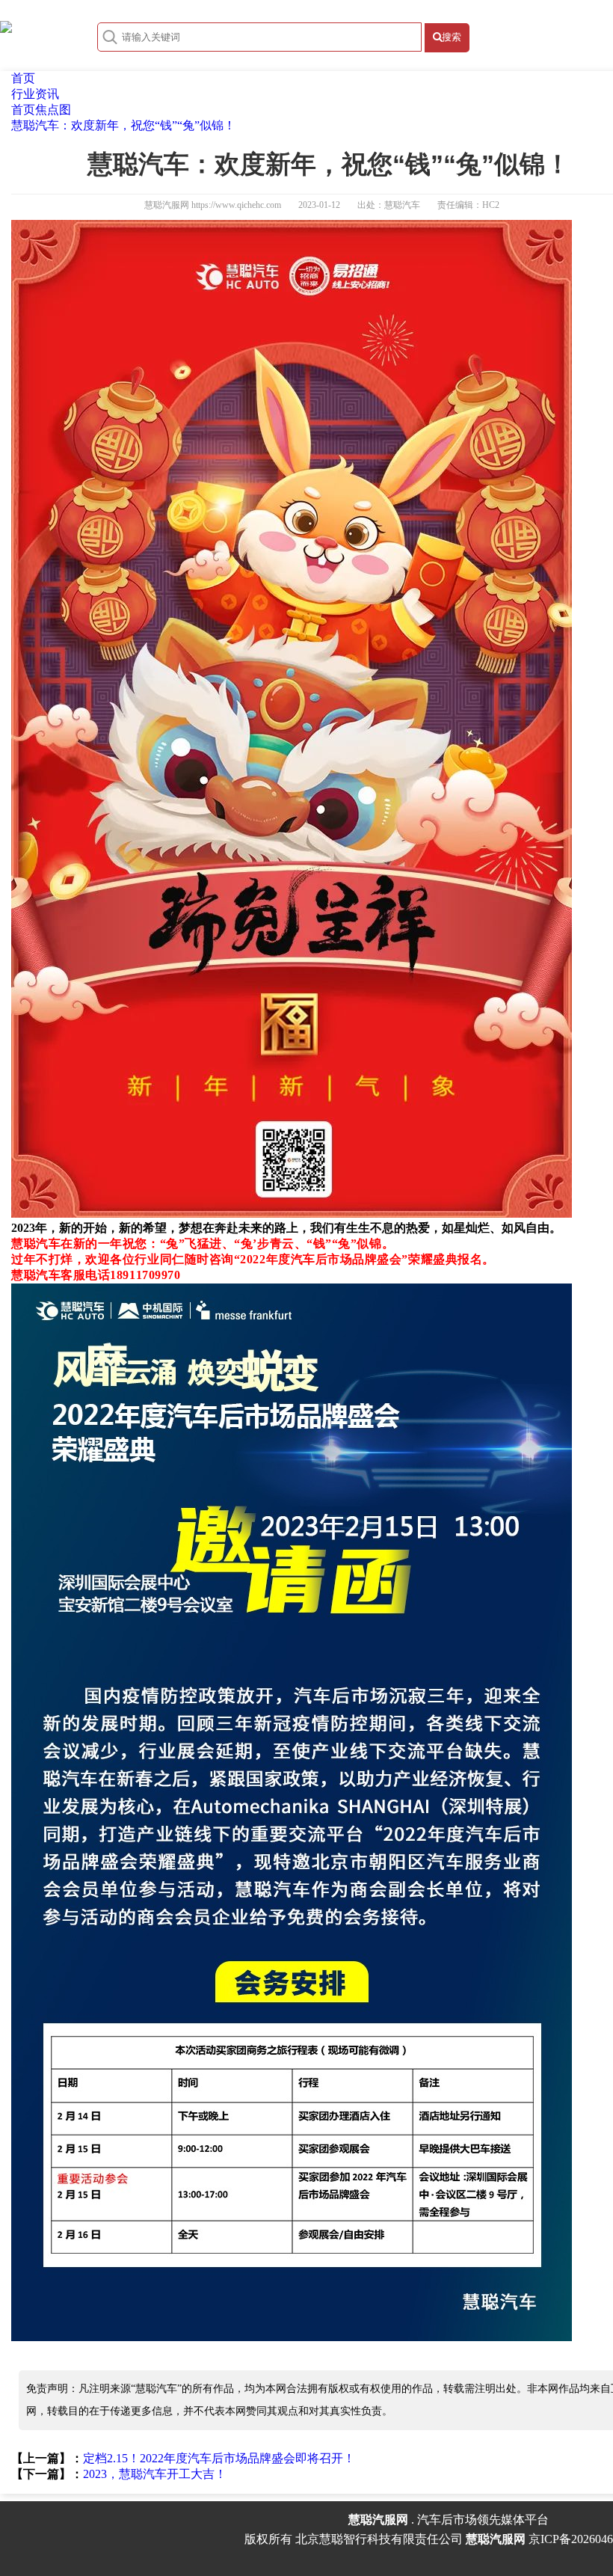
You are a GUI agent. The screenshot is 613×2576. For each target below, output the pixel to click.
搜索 (452, 37)
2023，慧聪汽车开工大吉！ (155, 2474)
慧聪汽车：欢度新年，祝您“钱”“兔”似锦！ (123, 125)
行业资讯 (35, 94)
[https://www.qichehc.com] (6, 25)
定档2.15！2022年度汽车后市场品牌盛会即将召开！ (219, 2458)
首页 (23, 78)
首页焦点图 (41, 110)
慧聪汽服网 (167, 205)
